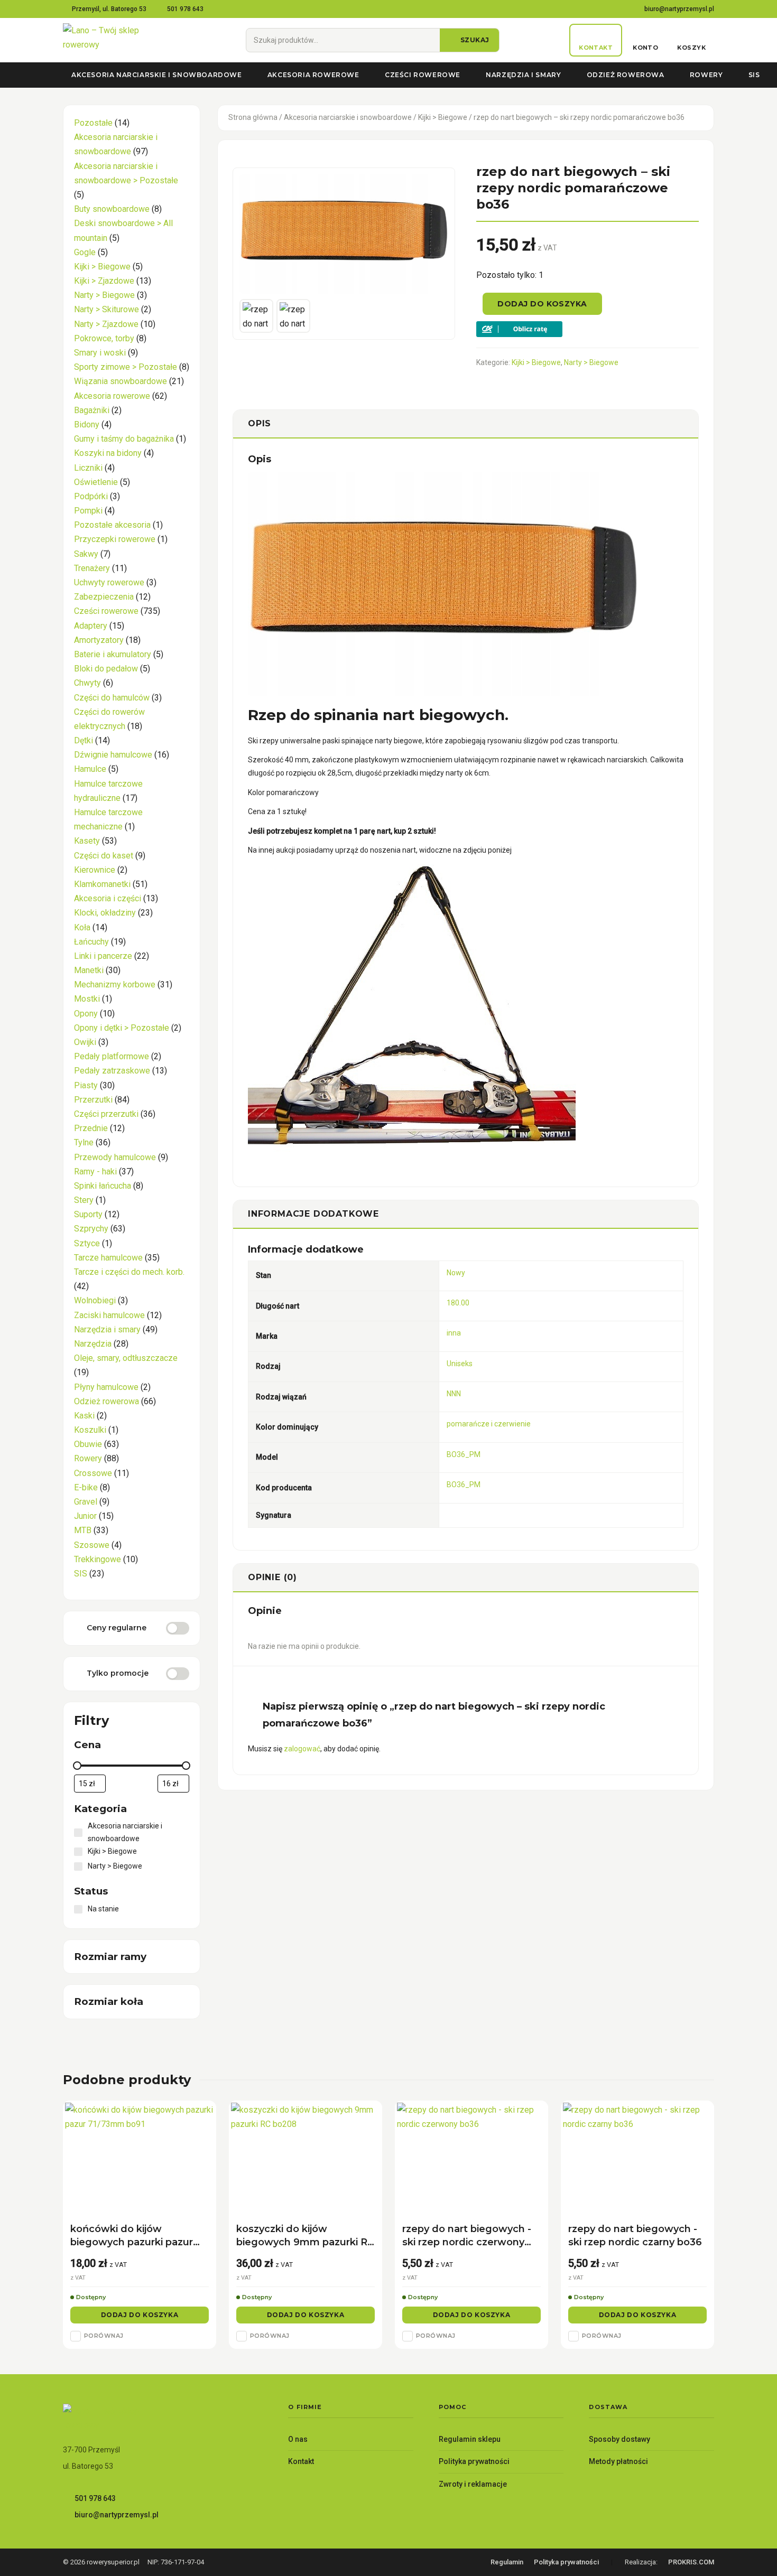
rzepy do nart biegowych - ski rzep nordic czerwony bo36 (467, 2236)
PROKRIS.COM (691, 2562)
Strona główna (253, 117)
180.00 (458, 1303)
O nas (298, 2439)
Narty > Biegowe (591, 362)
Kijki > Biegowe (443, 117)
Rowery (706, 75)
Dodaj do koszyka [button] (140, 2315)
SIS (754, 75)
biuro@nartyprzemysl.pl (679, 9)
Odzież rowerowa (626, 75)
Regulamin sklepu (470, 2439)
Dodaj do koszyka (542, 304)
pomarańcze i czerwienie (489, 1424)
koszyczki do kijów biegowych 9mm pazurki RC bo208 (305, 2236)
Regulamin (507, 2562)
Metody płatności (618, 2461)
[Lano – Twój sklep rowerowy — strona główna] (119, 40)
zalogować (302, 1749)
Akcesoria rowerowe (313, 75)
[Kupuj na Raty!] (588, 329)
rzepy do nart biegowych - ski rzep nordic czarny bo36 (635, 2236)
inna (454, 1333)
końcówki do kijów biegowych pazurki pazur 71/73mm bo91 (132, 2236)
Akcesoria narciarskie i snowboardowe (157, 75)
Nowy (456, 1273)
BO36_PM (464, 1454)
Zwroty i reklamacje (473, 2484)
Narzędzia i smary (523, 75)
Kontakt (301, 2461)
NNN (454, 1394)
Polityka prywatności (474, 2461)
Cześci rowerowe (423, 75)
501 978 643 (185, 9)
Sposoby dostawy (619, 2439)
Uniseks (460, 1364)
